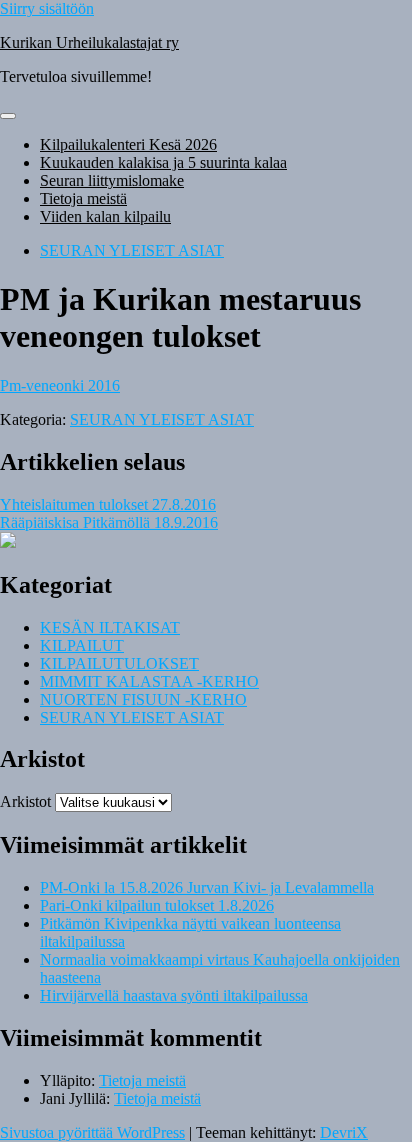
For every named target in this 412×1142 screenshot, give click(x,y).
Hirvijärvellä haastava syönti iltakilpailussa (174, 995)
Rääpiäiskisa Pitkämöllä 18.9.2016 (109, 522)
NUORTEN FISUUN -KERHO (143, 699)
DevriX (344, 1132)
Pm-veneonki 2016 (60, 385)
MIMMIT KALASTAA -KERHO (149, 681)
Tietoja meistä (83, 198)
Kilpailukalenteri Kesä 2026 (128, 144)
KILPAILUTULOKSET (119, 663)
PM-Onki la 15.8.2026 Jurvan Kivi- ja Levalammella (207, 887)
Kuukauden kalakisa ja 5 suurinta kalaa (163, 162)
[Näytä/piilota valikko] (8, 116)
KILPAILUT (82, 645)
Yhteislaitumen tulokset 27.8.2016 (108, 504)
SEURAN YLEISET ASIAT (132, 250)
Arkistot (25, 801)
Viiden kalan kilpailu (105, 216)
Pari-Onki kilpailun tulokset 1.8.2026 (157, 905)
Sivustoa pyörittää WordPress (92, 1132)
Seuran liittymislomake (112, 180)
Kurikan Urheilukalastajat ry (89, 42)
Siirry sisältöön (47, 8)
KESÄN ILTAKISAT (110, 627)
